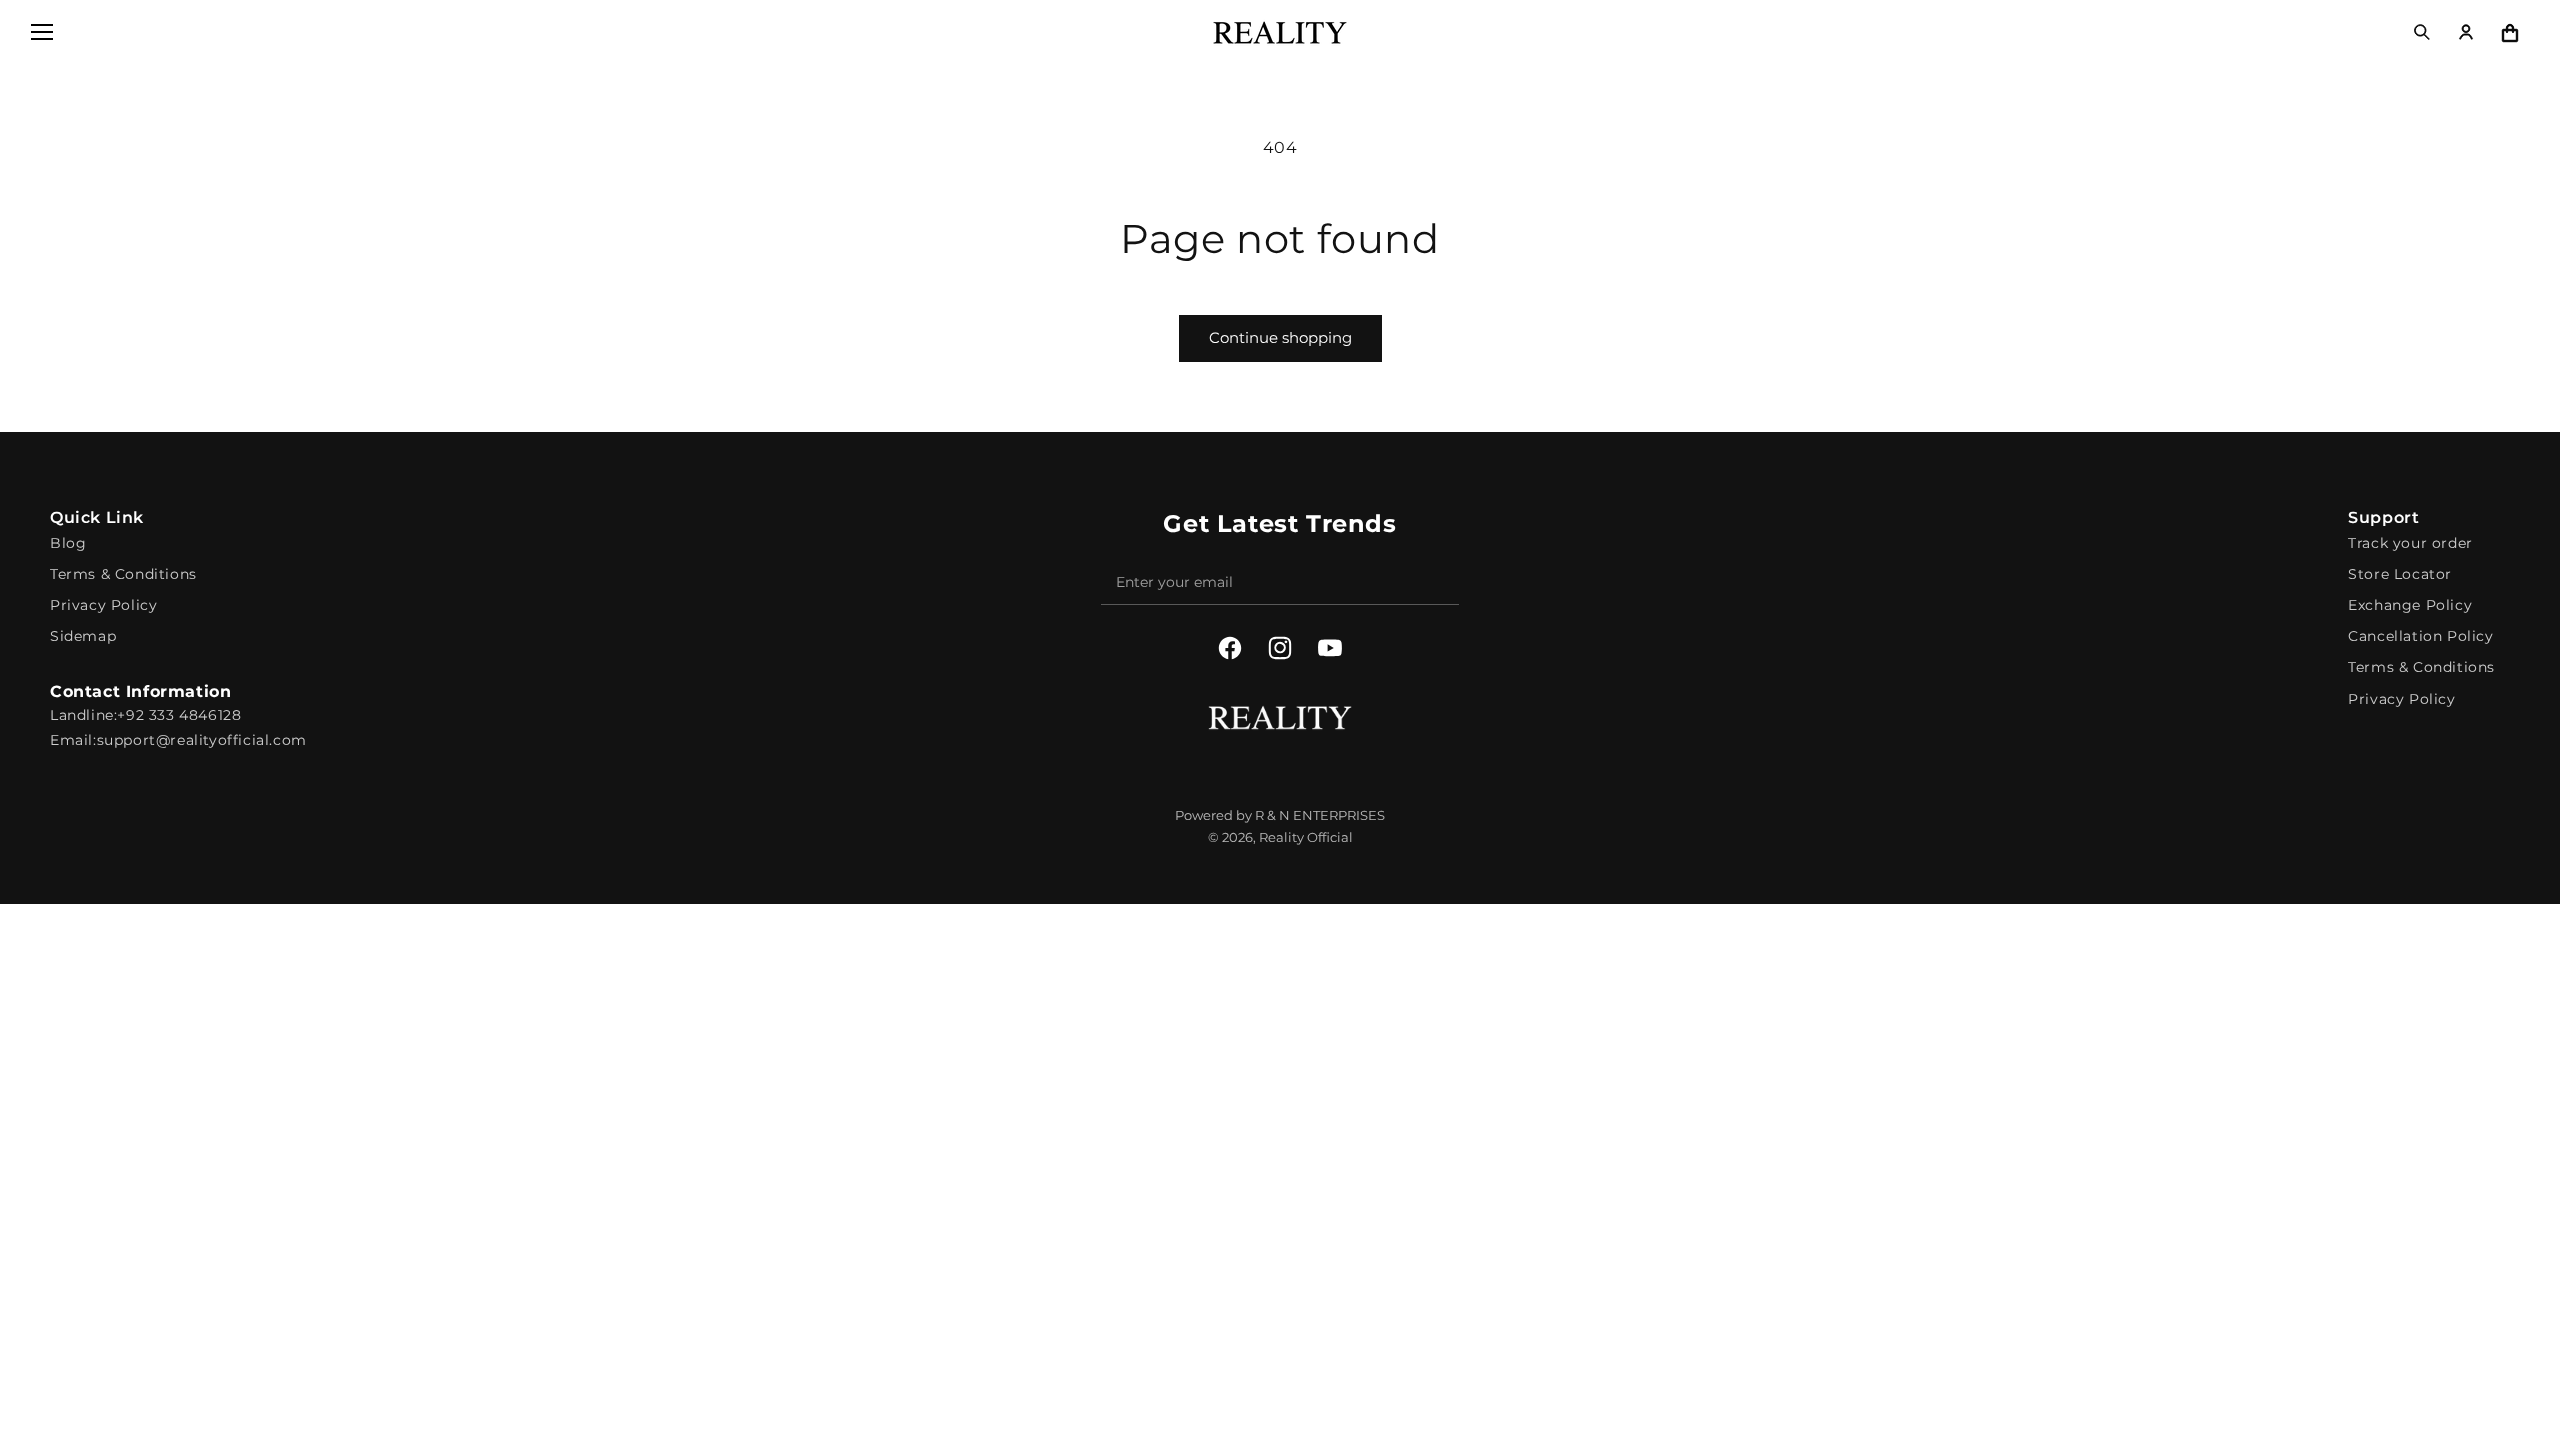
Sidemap (83, 636)
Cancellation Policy (2420, 636)
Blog (68, 543)
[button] (42, 32)
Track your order (2410, 543)
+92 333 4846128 (179, 715)
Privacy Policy (103, 605)
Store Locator (2400, 574)
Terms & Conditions (123, 574)
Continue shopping (1280, 337)
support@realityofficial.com (202, 740)
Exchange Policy (2410, 605)
